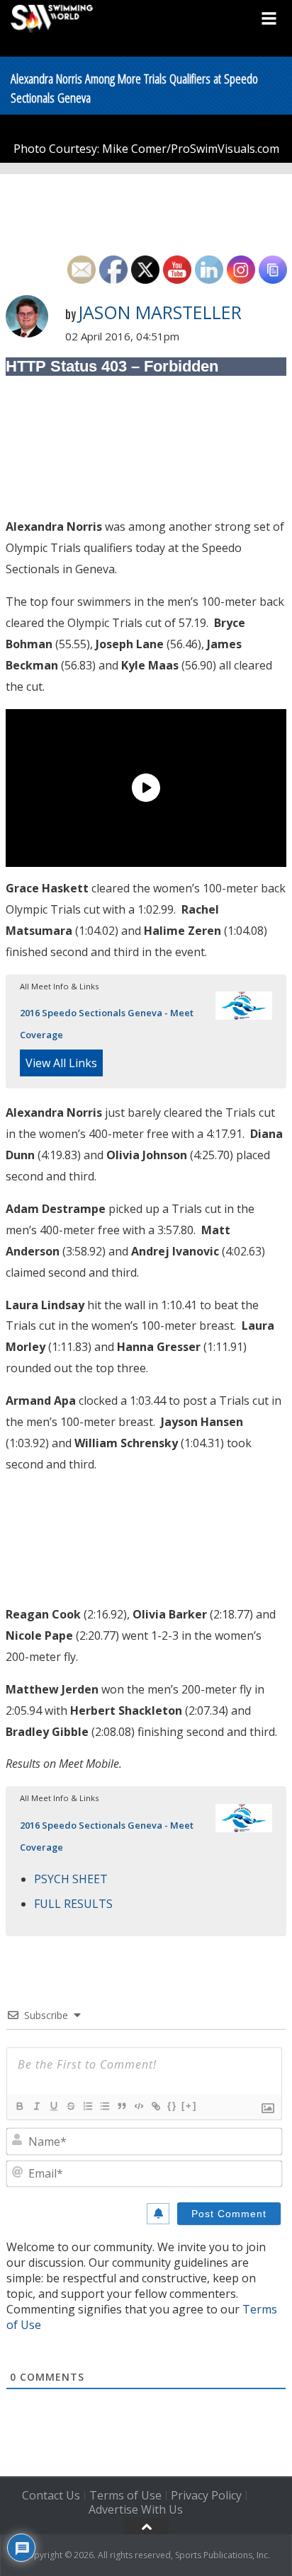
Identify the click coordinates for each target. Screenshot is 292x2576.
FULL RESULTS (73, 1904)
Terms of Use (125, 2495)
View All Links (61, 1063)
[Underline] (53, 2106)
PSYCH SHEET (71, 1879)
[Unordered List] (104, 2106)
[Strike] (70, 2106)
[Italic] (36, 2106)
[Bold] (19, 2106)
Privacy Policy (206, 2495)
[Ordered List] (87, 2106)
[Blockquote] (121, 2106)
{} (172, 2106)
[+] (189, 2106)
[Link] (155, 2106)
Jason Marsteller (160, 312)
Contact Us (51, 2495)
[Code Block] (138, 2106)
